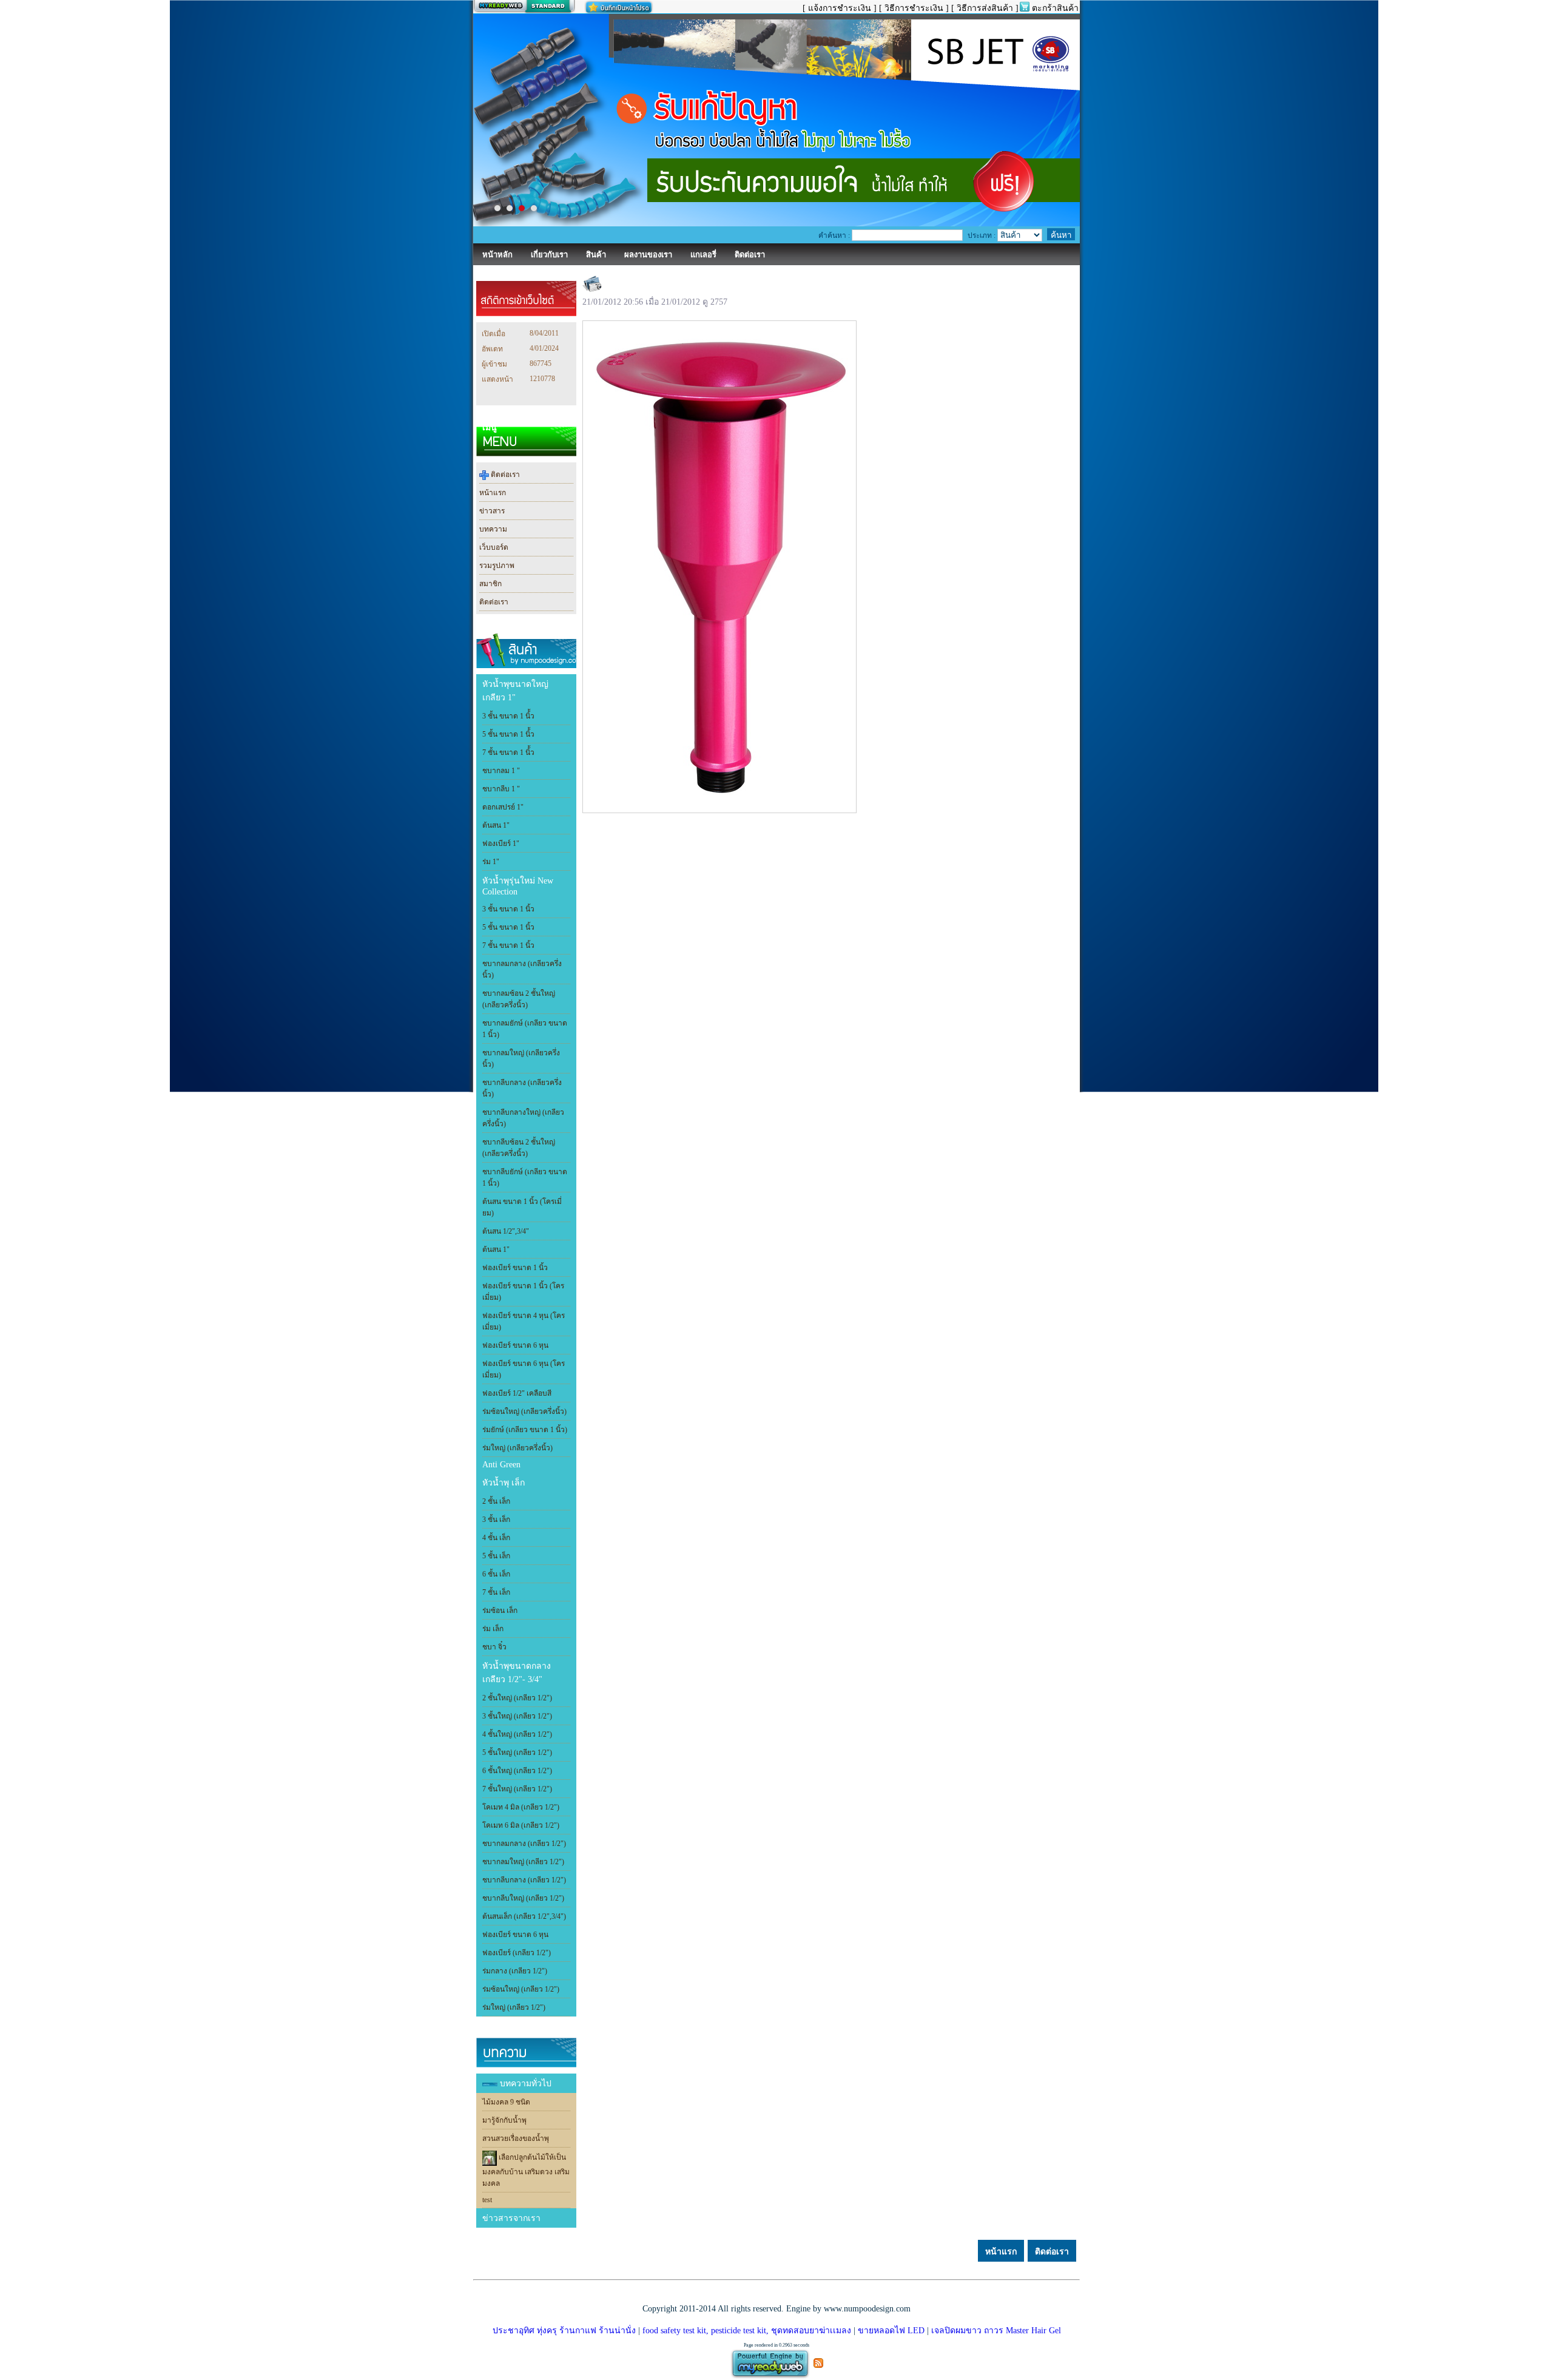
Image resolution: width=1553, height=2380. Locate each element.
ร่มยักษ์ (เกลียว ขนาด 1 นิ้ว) (525, 1430)
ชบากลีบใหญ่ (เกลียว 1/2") (523, 1898)
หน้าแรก (493, 493)
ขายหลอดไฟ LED (890, 2331)
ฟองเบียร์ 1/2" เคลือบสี (517, 1393)
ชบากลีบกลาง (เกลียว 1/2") (524, 1880)
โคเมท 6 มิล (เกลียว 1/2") (521, 1825)
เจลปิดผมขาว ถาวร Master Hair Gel (995, 2331)
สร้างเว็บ (524, 7)
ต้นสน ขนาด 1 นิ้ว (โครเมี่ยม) (522, 1207)
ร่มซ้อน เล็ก (500, 1611)
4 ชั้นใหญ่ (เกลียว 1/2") (517, 1734)
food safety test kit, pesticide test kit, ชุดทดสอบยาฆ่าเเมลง (747, 2331)
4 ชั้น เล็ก (496, 1538)
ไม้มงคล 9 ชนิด (506, 2102)
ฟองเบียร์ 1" (501, 843)
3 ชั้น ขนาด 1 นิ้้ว (508, 716)
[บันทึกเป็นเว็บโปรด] (619, 7)
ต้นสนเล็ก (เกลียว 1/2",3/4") (524, 1916)
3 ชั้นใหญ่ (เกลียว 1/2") (517, 1716)
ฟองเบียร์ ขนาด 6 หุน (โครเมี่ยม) (524, 1369)
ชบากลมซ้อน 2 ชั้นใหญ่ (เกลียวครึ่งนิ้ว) (519, 999)
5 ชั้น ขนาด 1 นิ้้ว (508, 734)
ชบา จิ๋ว (494, 1647)
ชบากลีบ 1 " (501, 789)
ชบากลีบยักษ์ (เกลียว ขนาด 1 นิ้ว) (525, 1178)
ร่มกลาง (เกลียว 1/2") (515, 1971)
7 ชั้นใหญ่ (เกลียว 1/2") (517, 1789)
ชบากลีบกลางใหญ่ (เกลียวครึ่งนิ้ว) (523, 1118)
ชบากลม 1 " (501, 771)
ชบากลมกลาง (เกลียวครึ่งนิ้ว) (522, 969)
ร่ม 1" (491, 862)
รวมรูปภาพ (497, 566)
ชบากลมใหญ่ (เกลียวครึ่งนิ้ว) (521, 1059)
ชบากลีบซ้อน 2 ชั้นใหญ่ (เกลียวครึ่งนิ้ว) (519, 1148)
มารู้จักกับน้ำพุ (504, 2120)
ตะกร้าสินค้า (1055, 8)
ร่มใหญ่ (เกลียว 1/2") (514, 2007)
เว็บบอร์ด (494, 547)
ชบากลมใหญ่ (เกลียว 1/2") (523, 1862)
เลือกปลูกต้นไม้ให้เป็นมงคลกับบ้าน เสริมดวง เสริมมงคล (526, 2171)
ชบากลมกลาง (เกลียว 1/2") (524, 1844)
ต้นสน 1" (496, 825)
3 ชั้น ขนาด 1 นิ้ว (508, 909)
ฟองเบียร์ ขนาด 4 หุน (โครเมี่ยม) (524, 1321)
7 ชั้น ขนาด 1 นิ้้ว (508, 752)
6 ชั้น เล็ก (496, 1574)
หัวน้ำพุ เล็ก (504, 1483)
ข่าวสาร (492, 511)
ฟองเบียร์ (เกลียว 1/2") (517, 1953)
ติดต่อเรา (504, 475)
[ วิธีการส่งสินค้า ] (985, 8)
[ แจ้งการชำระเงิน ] (840, 8)
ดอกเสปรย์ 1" (503, 807)
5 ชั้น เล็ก (496, 1556)
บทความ (493, 529)
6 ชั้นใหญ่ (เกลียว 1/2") (517, 1771)
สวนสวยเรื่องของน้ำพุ (516, 2138)
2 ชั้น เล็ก (496, 1501)
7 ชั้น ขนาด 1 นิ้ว (508, 945)
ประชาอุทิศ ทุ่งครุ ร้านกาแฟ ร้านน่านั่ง (564, 2331)
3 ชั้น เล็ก (496, 1520)
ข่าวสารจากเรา (511, 2218)
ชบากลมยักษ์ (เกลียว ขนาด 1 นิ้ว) (525, 1029)
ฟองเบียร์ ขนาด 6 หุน (515, 1345)
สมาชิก (490, 584)
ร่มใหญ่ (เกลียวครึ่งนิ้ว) (517, 1448)
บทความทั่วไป (526, 2084)
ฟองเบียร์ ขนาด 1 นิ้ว (515, 1268)
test (487, 2200)
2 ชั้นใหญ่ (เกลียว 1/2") (517, 1698)
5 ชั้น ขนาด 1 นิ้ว (508, 927)
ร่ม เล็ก (493, 1629)
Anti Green (501, 1465)
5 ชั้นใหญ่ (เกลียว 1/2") (517, 1753)
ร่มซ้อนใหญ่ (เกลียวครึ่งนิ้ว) (524, 1411)
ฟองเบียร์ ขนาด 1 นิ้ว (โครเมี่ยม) (523, 1292)
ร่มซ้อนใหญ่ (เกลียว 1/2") (521, 1989)
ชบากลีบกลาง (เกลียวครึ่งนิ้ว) (522, 1088)
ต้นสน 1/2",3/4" (506, 1231)
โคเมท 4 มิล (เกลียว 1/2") (521, 1807)
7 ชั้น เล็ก (496, 1592)
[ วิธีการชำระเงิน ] (914, 8)
